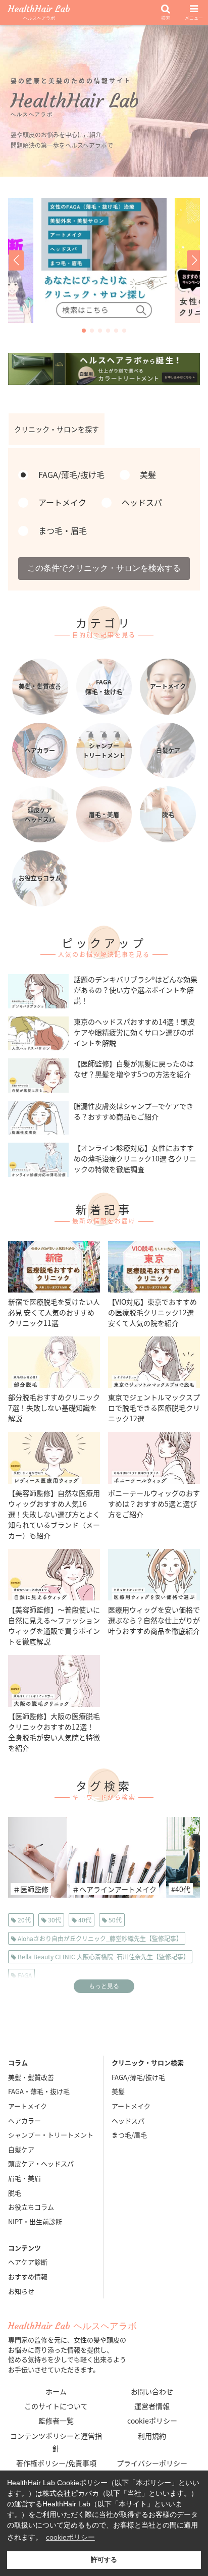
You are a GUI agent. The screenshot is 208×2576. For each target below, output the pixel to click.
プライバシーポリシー (152, 2463)
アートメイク (28, 2106)
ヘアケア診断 (28, 2262)
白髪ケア (21, 2149)
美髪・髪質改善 (31, 2077)
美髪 (118, 2091)
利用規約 (152, 2436)
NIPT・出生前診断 (35, 2221)
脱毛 (15, 2193)
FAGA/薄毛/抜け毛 (138, 2077)
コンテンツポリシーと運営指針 (56, 2442)
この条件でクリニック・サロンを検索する (104, 568)
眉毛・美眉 (24, 2178)
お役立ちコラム (31, 2207)
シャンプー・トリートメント (51, 2135)
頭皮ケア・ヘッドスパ (41, 2163)
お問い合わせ (152, 2391)
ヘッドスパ (128, 2121)
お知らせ (21, 2291)
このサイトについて (56, 2406)
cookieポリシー (152, 2421)
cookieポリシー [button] (70, 2537)
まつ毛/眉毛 (129, 2135)
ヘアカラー (24, 2121)
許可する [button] (104, 2560)
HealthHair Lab (39, 13)
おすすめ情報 (28, 2276)
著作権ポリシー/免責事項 (56, 2463)
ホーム (56, 2391)
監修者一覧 (56, 2421)
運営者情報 (152, 2406)
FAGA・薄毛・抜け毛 (39, 2091)
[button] (15, 260)
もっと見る (104, 1986)
